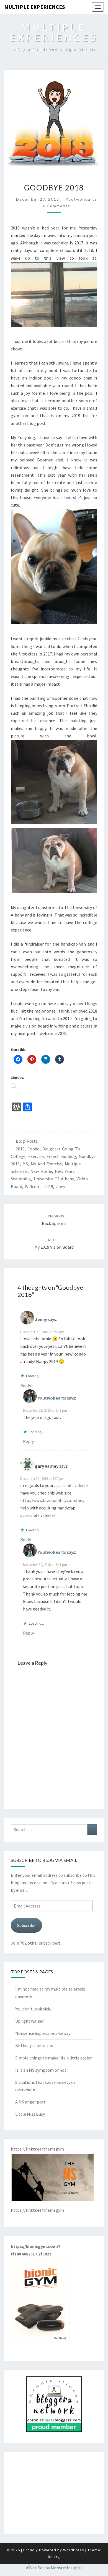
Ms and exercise (46, 1164)
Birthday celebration (35, 2045)
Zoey (61, 1186)
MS (25, 1164)
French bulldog (61, 1156)
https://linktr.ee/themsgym (37, 2210)
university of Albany (54, 1179)
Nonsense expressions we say (43, 2033)
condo (34, 1149)
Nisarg (54, 2557)
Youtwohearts (81, 199)
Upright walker (29, 2021)
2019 (20, 1149)
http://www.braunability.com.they (52, 1500)
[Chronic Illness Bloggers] (54, 2406)
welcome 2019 (39, 1186)
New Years (65, 1171)
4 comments (56, 206)
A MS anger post (30, 2102)
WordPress (74, 2550)
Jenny (41, 1319)
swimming (21, 1179)
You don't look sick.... (34, 2009)
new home (41, 1171)
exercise (36, 1156)
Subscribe (26, 1925)
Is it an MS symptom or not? (42, 2070)
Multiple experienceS (35, 7)
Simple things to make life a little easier (53, 2058)
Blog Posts (27, 1141)
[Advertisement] (54, 2493)
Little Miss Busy (30, 2114)
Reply (26, 1385)
